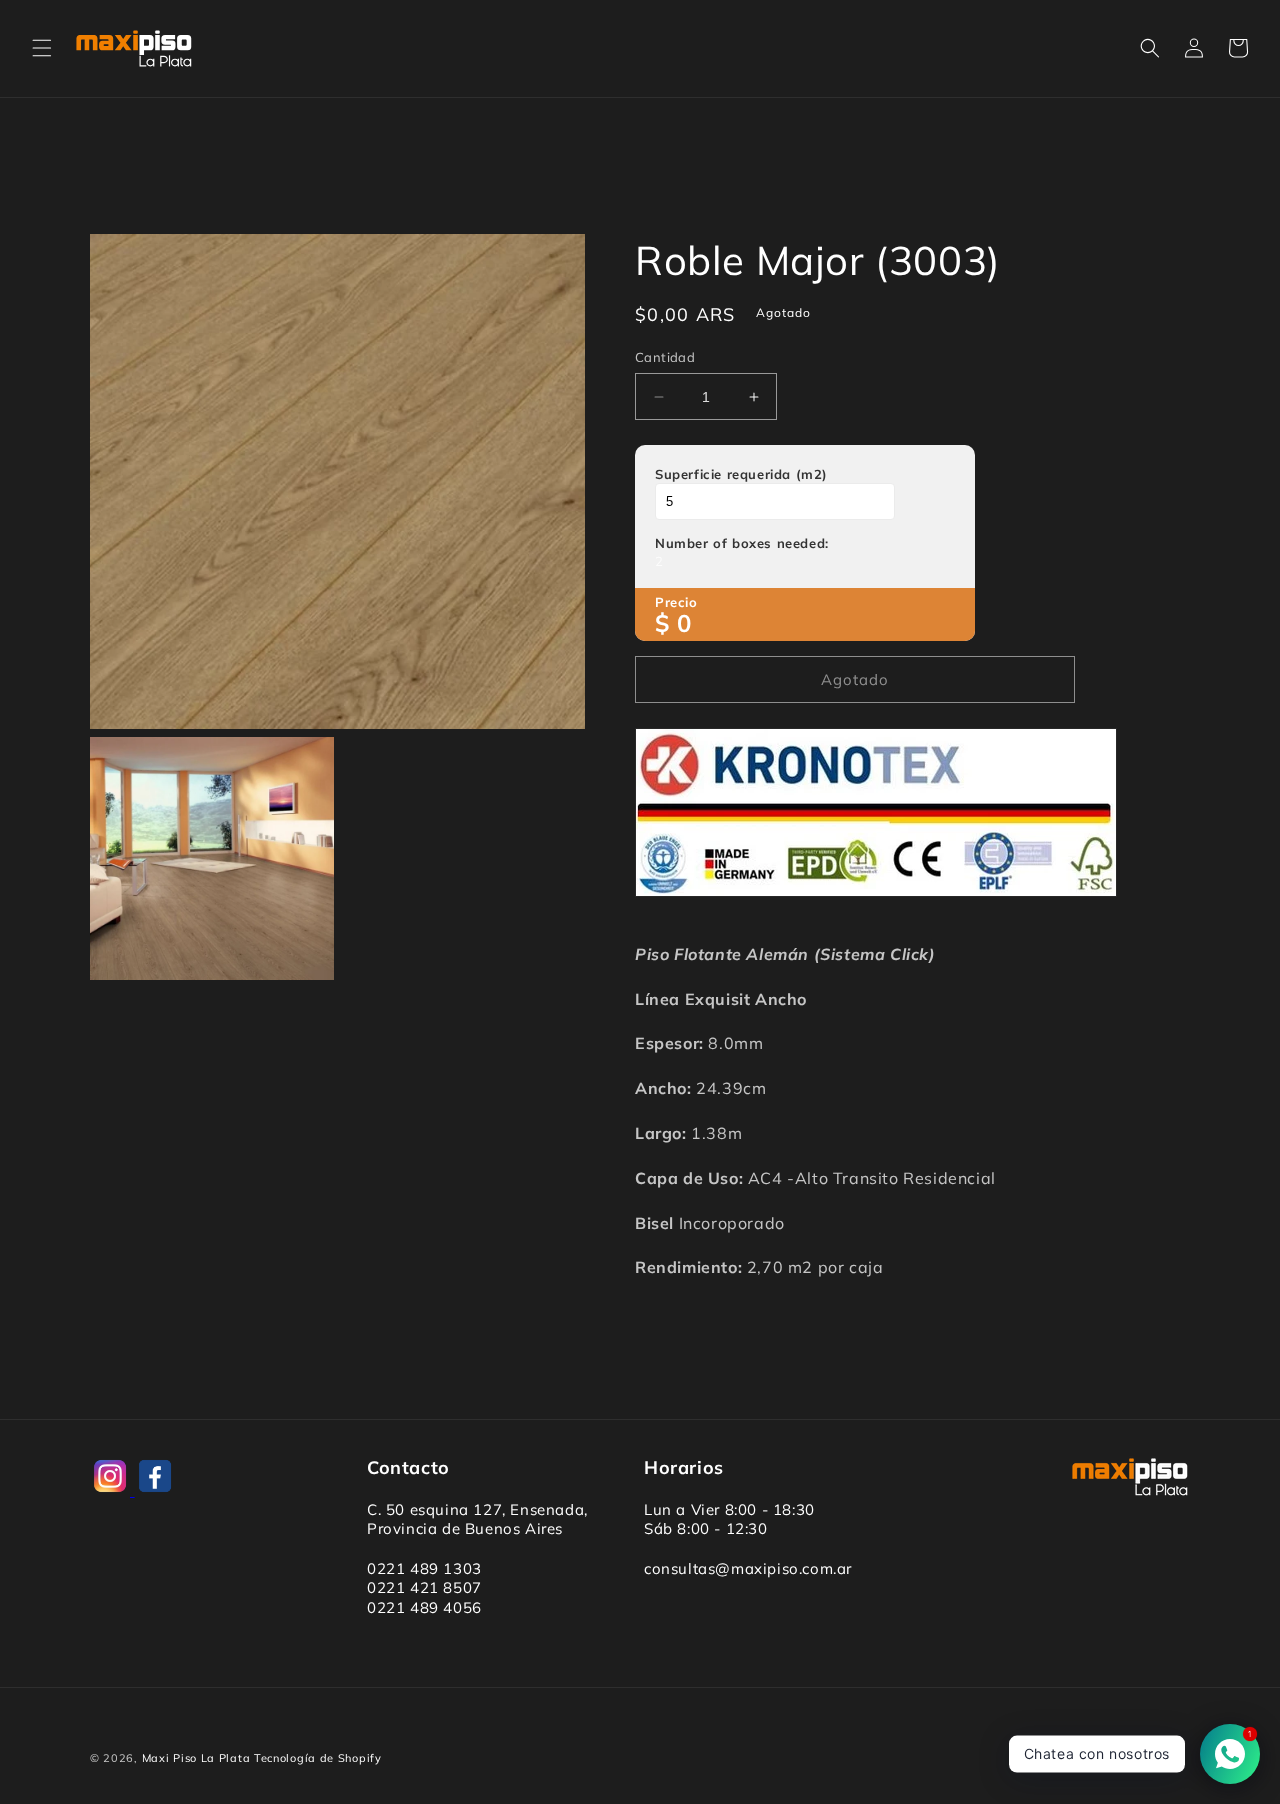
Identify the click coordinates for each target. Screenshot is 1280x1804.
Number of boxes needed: (742, 543)
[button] (42, 48)
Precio (676, 602)
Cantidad (665, 357)
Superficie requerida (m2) (741, 474)
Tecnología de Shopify (318, 1758)
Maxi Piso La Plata (196, 1758)
